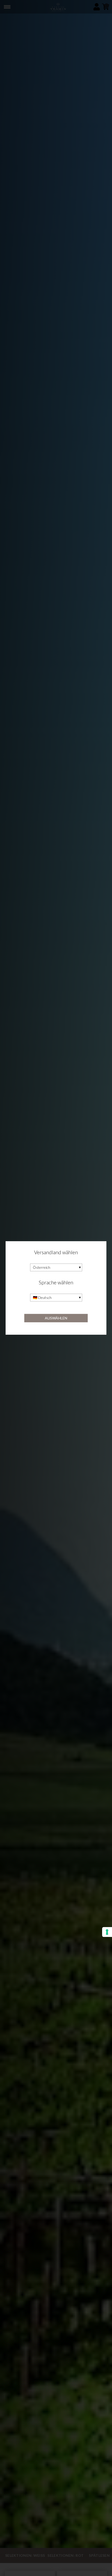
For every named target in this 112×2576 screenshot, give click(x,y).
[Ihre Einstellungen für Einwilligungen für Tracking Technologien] (107, 1932)
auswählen (56, 1318)
